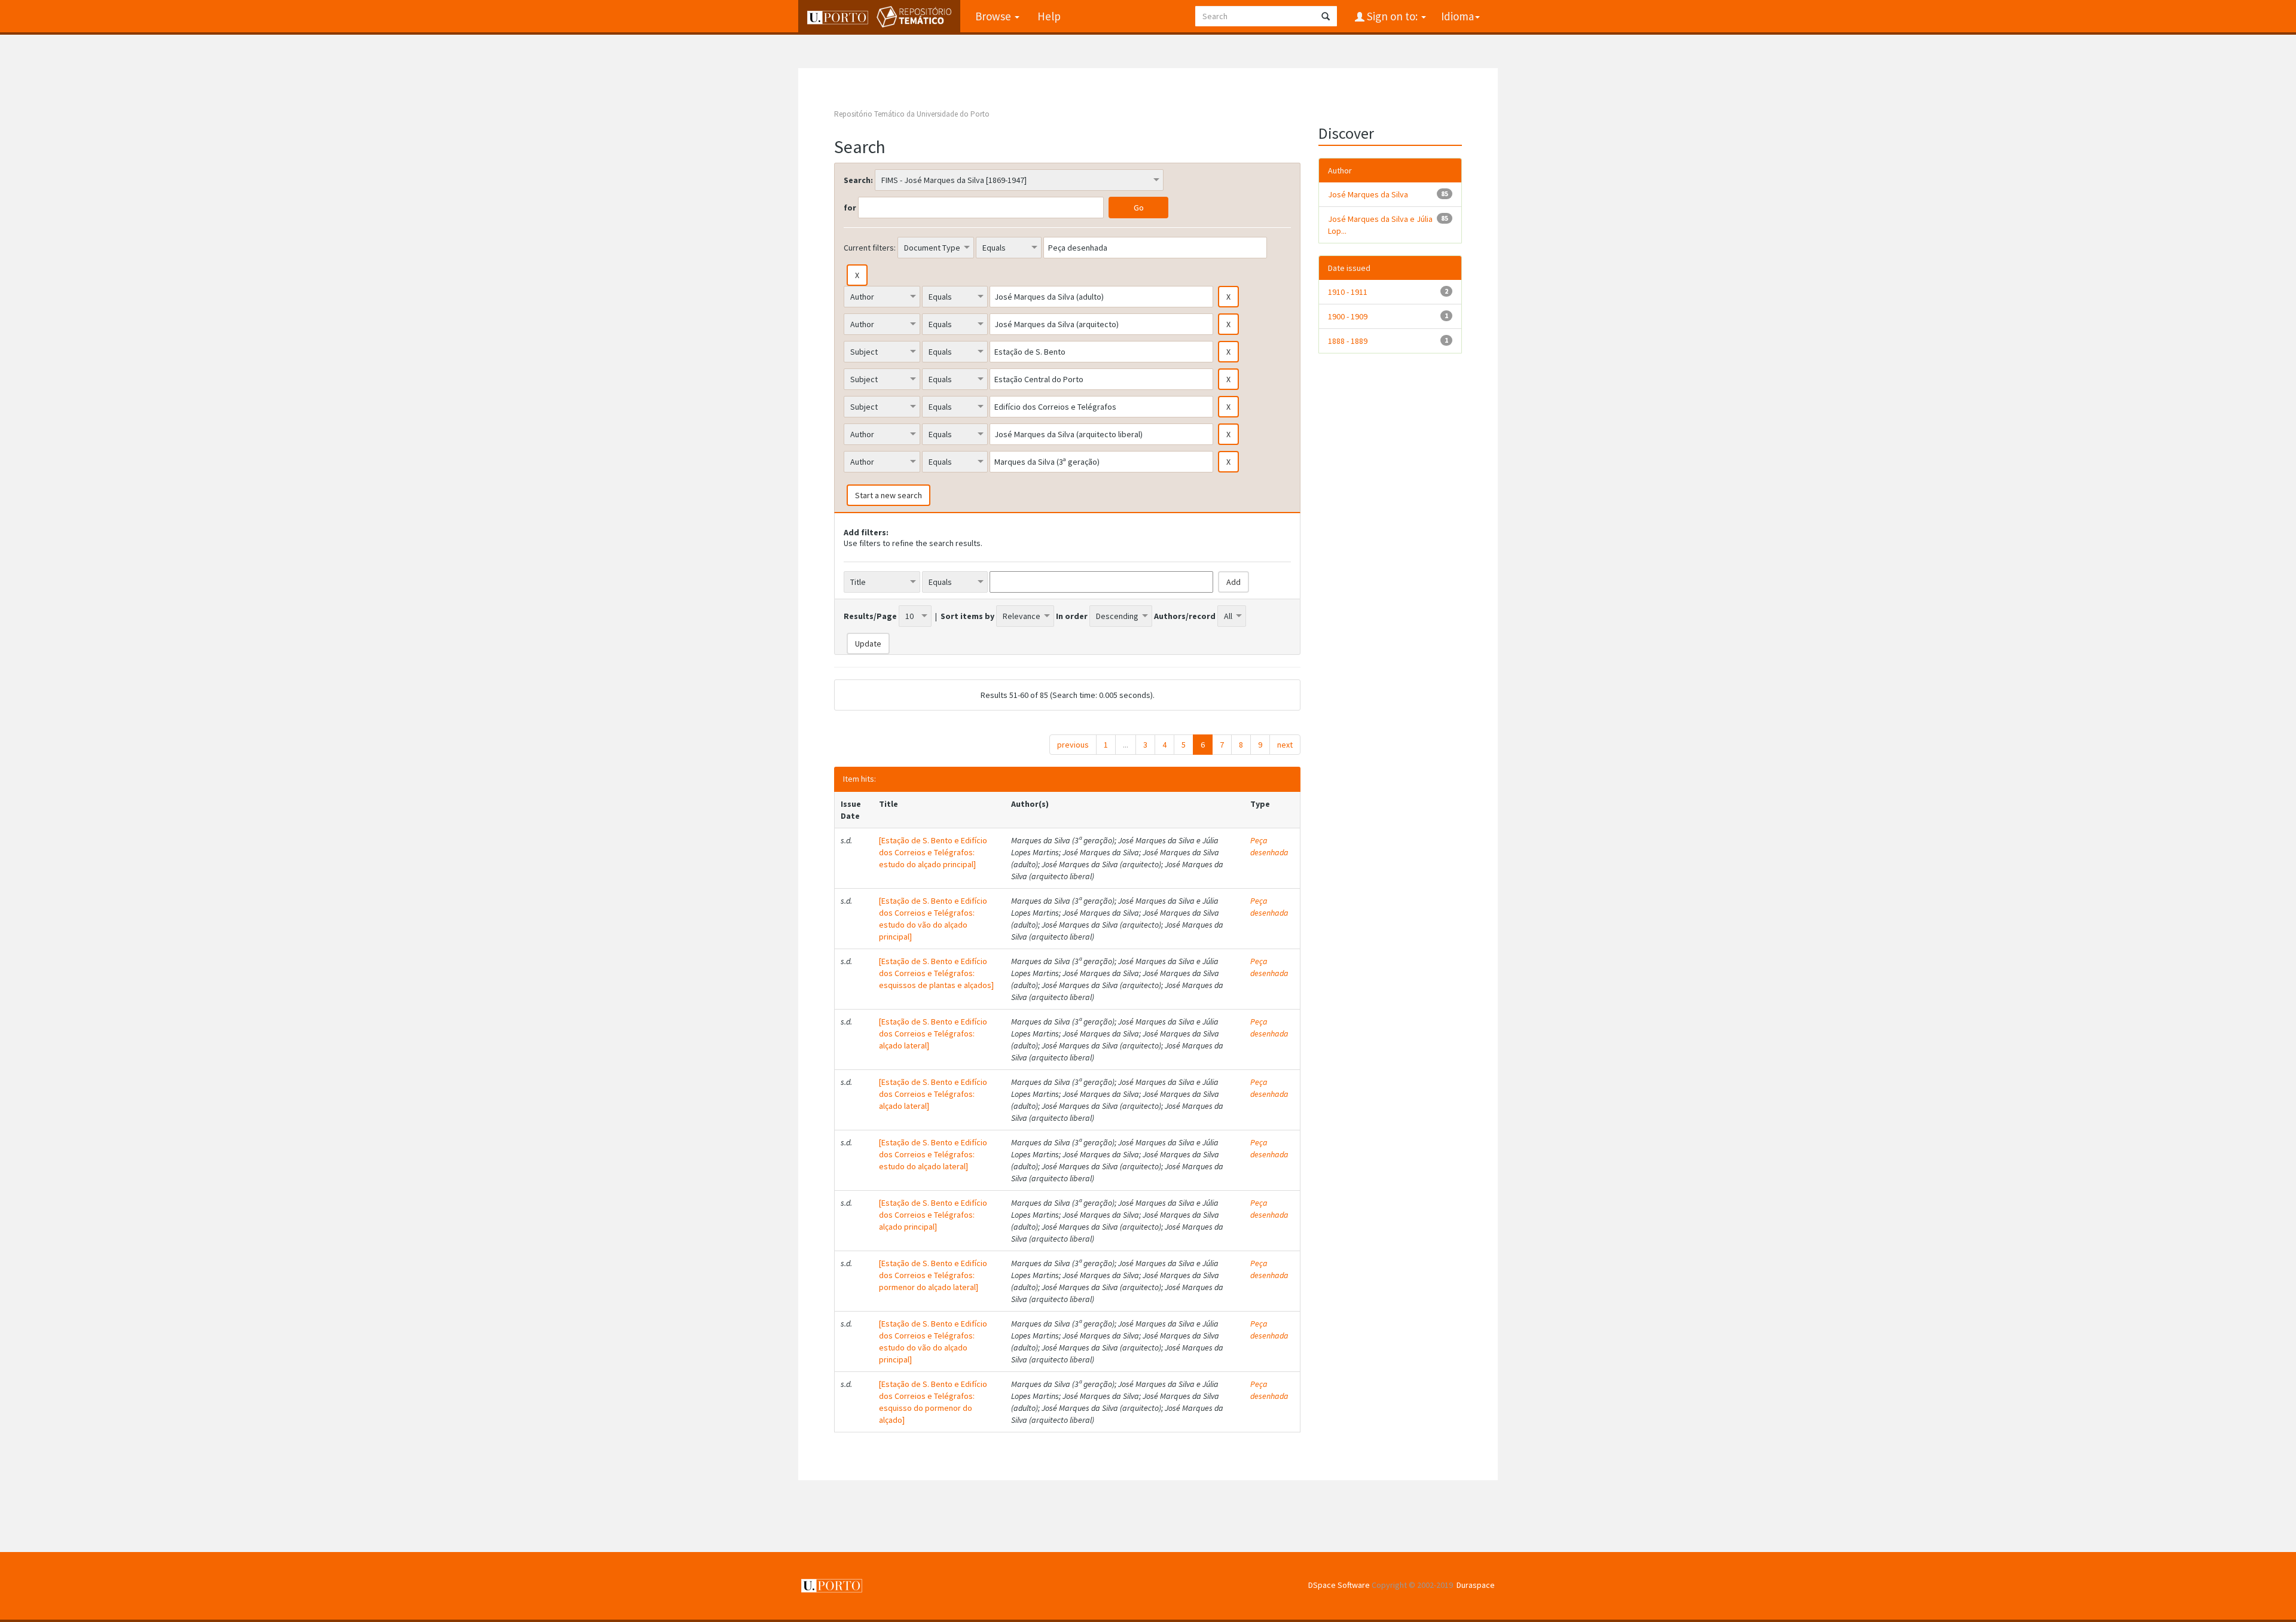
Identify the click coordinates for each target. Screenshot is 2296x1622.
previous (1073, 745)
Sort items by (967, 616)
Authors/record (1185, 616)
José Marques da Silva (1368, 194)
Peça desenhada (1269, 846)
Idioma (1457, 16)
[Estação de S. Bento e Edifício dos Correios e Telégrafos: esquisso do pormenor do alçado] (933, 1402)
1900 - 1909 (1348, 316)
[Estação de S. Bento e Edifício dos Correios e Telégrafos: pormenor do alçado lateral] (933, 1275)
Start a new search (889, 495)
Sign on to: (1392, 16)
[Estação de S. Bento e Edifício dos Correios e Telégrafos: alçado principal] (933, 1215)
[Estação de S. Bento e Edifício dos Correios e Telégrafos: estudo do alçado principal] (933, 852)
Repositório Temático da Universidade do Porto (912, 114)
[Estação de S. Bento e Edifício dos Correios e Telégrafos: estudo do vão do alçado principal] (933, 919)
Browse (994, 16)
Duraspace (1476, 1585)
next (1285, 745)
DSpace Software (1339, 1585)
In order (1072, 616)
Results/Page (870, 616)
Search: (858, 180)
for (850, 208)
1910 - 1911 (1348, 292)
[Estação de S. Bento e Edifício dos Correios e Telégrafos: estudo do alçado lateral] (933, 1154)
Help (1049, 16)
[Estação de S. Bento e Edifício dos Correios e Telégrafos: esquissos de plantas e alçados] (936, 973)
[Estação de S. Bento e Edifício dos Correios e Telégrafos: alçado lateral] (933, 1033)
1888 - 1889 (1348, 341)
